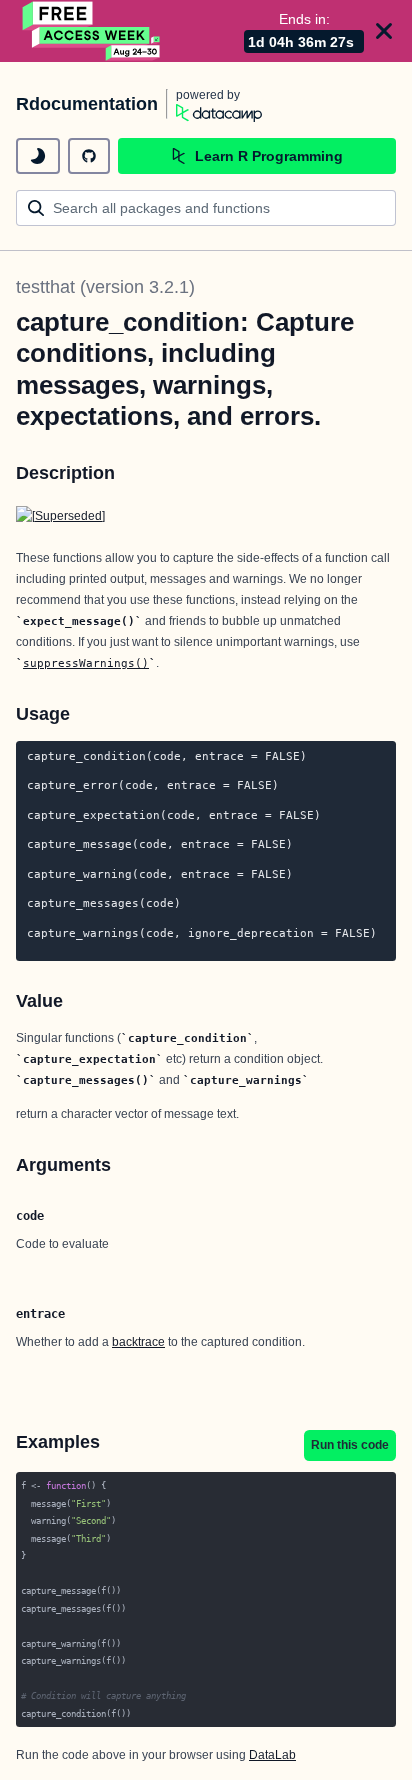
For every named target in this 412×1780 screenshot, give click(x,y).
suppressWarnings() (86, 663)
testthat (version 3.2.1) (105, 287)
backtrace (138, 1342)
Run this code (350, 1445)
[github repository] (89, 156)
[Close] (384, 31)
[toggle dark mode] (38, 156)
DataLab (272, 1755)
